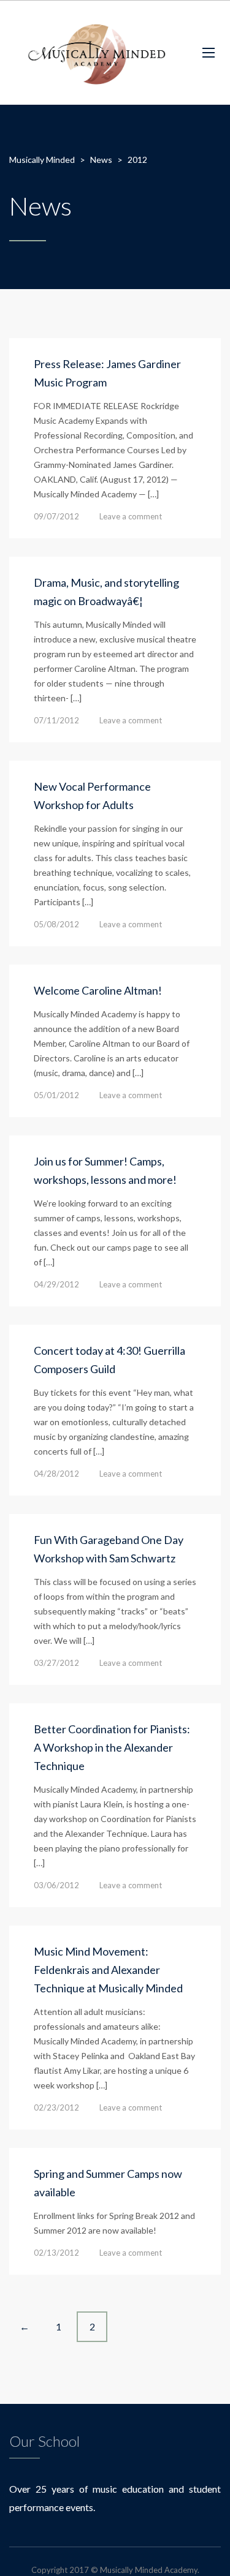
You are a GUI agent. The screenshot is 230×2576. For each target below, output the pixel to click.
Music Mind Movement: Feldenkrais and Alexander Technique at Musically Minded (108, 1970)
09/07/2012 (56, 516)
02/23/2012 (56, 2107)
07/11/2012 (56, 720)
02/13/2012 (56, 2253)
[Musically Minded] (97, 53)
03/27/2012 (56, 1663)
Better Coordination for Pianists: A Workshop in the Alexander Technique (112, 1747)
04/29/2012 (56, 1284)
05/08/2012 (56, 924)
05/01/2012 (56, 1095)
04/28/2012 (56, 1474)
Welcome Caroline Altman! (98, 990)
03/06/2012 (56, 1885)
